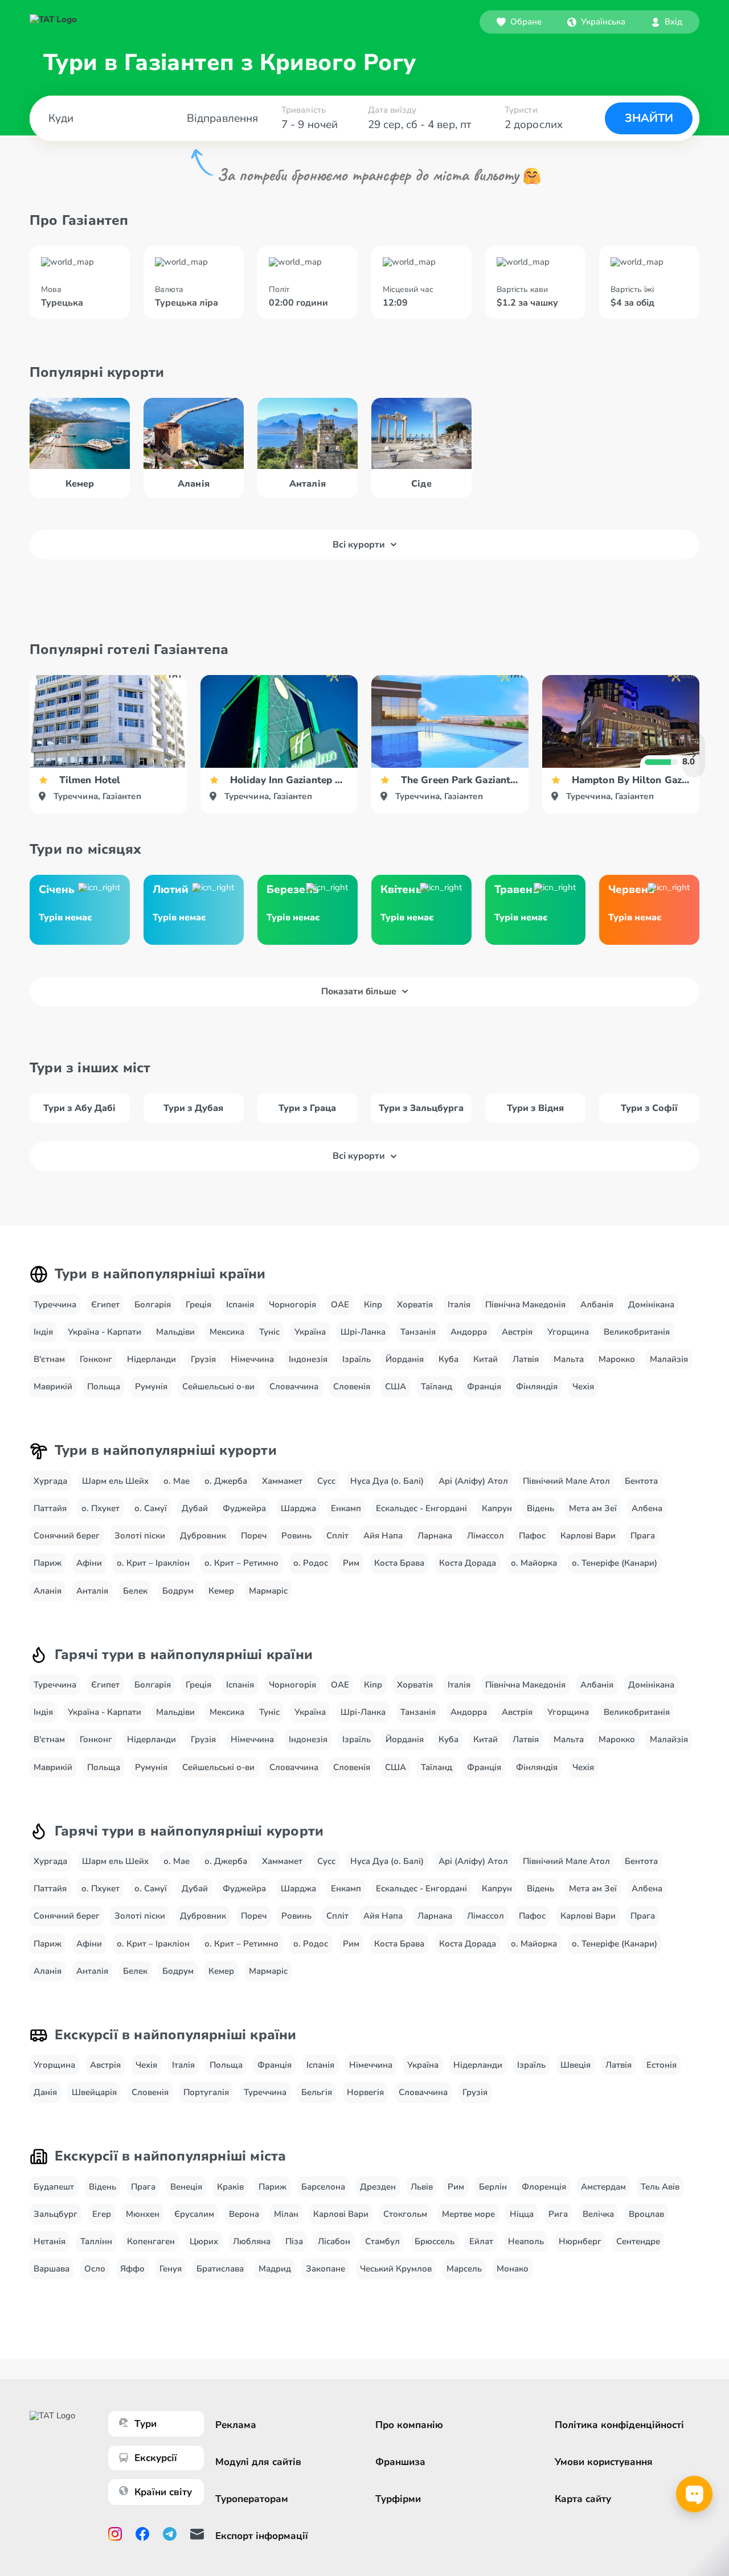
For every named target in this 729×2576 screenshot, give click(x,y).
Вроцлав (646, 2214)
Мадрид (275, 2269)
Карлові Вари (588, 1536)
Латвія (526, 1359)
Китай (486, 1359)
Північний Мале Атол (566, 1481)
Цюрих (204, 2241)
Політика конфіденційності (619, 2425)
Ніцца (522, 2214)
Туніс (269, 1332)
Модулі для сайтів (258, 2462)
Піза (294, 2241)
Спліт (337, 1536)
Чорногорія (292, 1305)
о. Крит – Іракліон (153, 1563)
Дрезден (378, 2187)
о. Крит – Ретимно (241, 1563)
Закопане (325, 2269)
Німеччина (252, 1359)
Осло (95, 2269)
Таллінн (96, 2241)
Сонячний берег (67, 1536)
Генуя (171, 2269)
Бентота (641, 1481)
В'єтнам (49, 1359)
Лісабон (334, 2241)
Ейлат (481, 2241)
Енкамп (346, 1508)
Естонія (662, 2065)
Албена (647, 1508)
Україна (310, 1332)
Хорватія (415, 1305)
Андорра (469, 1332)
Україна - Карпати (105, 1332)
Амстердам (603, 2187)
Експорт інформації (262, 2536)
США (396, 1386)
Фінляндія (537, 1386)
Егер (102, 2214)
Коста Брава (399, 1563)
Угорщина (568, 1332)
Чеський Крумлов (396, 2269)
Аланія (48, 1591)
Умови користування (604, 2462)
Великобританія (637, 1332)
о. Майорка (534, 1563)
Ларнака (435, 1536)
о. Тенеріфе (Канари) (615, 1563)
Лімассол (486, 1536)
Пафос (532, 1536)
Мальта (569, 1359)
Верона (244, 2214)
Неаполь (526, 2241)
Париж (48, 1563)
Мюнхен (143, 2214)
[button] (596, 22)
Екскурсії (156, 2458)
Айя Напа (383, 1536)
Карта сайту (583, 2499)
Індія (43, 1332)
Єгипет (105, 1305)
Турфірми (398, 2499)
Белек (135, 1591)
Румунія (151, 1386)
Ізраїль (357, 1359)
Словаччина (294, 1386)
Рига (558, 2214)
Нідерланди (151, 1359)
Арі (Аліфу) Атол (473, 1481)
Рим (351, 1563)
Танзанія (418, 1332)
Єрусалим (194, 2214)
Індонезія (308, 1359)
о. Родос (311, 1563)
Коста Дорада (468, 1563)
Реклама (236, 2425)
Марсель (464, 2269)
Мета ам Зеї (593, 1508)
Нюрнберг (580, 2241)
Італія (459, 1305)
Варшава (52, 2269)
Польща (104, 1386)
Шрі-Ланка (363, 1332)
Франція (484, 1386)
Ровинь (296, 1536)
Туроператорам (252, 2499)
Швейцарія (94, 2092)
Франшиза (400, 2462)
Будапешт (54, 2187)
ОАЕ (340, 1305)
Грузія (203, 1359)
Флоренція (544, 2187)
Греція (198, 1305)
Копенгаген (151, 2241)
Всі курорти (359, 545)
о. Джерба (226, 1481)
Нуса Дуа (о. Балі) (387, 1481)
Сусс (326, 1481)
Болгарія (153, 1305)
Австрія (517, 1332)
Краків (230, 2187)
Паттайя (50, 1508)
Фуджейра (244, 1508)
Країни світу (163, 2492)
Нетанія (50, 2241)
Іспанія (240, 1305)
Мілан (286, 2214)
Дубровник (203, 1536)
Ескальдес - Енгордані (421, 1508)
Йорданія (405, 1359)
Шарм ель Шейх (115, 1481)
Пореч (254, 1536)
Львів (422, 2187)
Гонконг (96, 1359)
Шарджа (298, 1508)
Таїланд (437, 1386)
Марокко (617, 1359)
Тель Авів (660, 2187)
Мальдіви (175, 1332)
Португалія (206, 2092)
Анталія (92, 1591)
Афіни (89, 1563)
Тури (146, 2424)
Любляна (252, 2241)
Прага (643, 1536)
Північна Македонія (525, 1305)
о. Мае (177, 1481)
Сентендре (638, 2241)
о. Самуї (151, 1508)
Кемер (221, 1591)
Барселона (323, 2187)
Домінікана (651, 1305)
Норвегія (365, 2092)
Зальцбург (56, 2214)
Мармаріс (268, 1591)
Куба (449, 1359)
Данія (45, 2092)
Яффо (132, 2269)
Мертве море (468, 2214)
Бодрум (178, 1591)
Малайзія (669, 1359)
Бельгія (317, 2092)
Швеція (576, 2065)
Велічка (598, 2214)
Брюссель (435, 2241)
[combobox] (596, 22)
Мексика (227, 1332)
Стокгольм (405, 2214)
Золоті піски (140, 1536)
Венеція (186, 2187)
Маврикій (53, 1386)
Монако (513, 2269)
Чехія (583, 1386)
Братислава (220, 2269)
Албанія (597, 1305)
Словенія (352, 1386)
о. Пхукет (101, 1508)
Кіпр (373, 1305)
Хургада (50, 1481)
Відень (540, 1508)
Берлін (493, 2187)
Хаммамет (282, 1481)
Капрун (497, 1508)
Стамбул (382, 2241)
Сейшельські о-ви (218, 1386)
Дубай (195, 1508)
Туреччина (55, 1305)
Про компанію (409, 2425)
